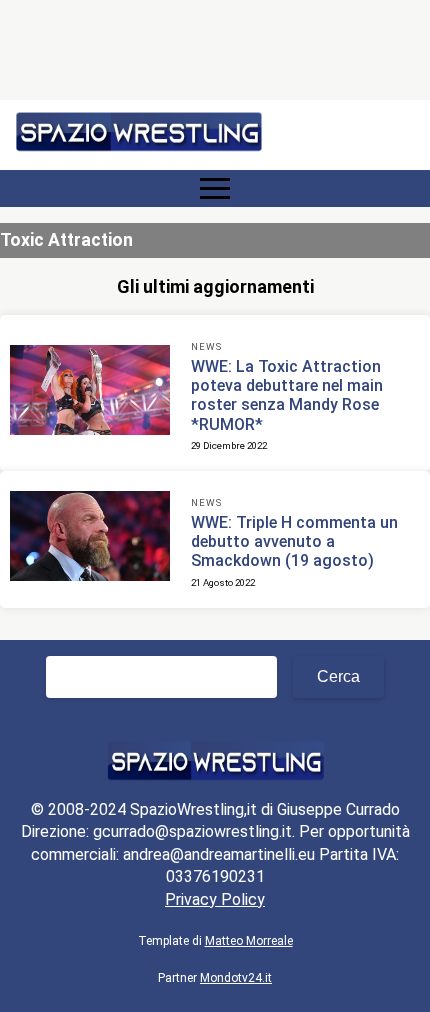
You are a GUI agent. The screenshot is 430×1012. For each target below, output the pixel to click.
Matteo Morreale (249, 941)
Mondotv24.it (236, 978)
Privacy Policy (215, 899)
